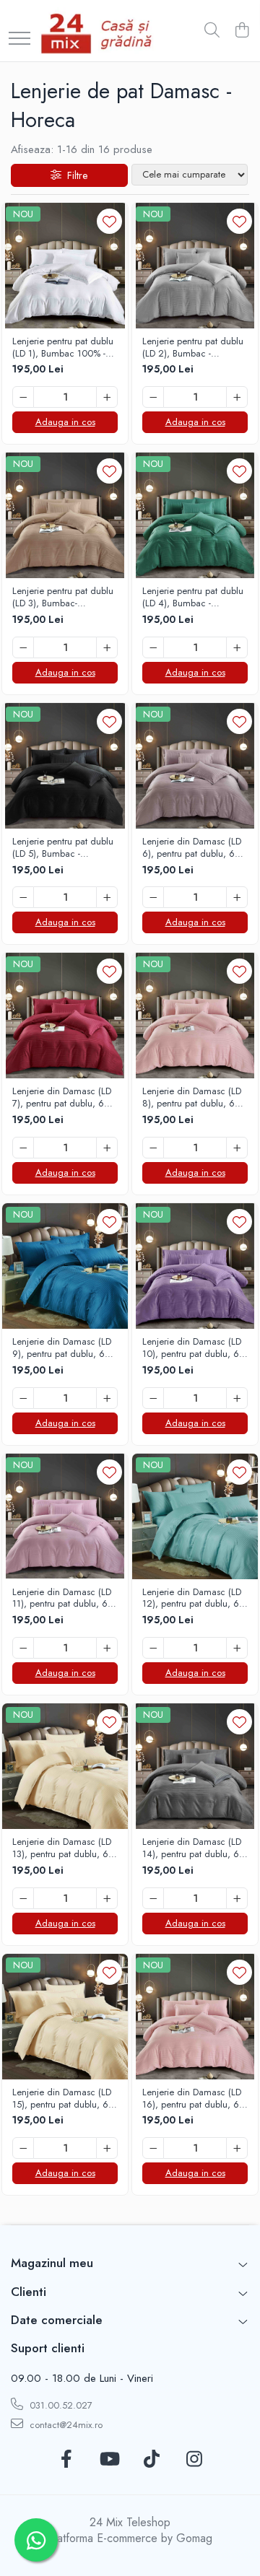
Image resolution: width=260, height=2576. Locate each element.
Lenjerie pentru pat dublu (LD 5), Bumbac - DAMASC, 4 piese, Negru (65, 848)
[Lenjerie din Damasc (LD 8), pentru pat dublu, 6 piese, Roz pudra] (195, 1016)
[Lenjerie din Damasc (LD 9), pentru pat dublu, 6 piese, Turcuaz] (65, 1266)
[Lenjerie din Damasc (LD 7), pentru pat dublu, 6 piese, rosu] (65, 1016)
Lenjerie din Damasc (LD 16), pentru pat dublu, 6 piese (192, 2099)
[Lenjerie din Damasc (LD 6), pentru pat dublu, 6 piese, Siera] (195, 766)
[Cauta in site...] (212, 31)
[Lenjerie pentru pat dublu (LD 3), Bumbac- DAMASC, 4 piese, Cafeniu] (65, 515)
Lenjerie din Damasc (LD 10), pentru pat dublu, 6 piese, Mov (192, 1348)
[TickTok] (151, 2460)
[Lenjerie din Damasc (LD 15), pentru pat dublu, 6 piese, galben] (65, 2017)
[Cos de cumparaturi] (242, 31)
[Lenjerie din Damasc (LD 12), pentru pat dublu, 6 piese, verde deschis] (195, 1516)
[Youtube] (109, 2460)
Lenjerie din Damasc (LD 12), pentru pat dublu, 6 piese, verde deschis (192, 1599)
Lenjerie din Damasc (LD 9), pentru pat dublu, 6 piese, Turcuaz (62, 1348)
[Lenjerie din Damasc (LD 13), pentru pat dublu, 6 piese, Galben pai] (65, 1766)
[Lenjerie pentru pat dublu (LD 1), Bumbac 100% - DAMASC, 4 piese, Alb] (65, 266)
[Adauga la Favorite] (109, 221)
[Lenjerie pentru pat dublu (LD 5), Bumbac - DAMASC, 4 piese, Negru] (65, 766)
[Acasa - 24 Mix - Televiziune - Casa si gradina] (99, 31)
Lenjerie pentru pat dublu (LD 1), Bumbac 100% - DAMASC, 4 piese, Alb (63, 348)
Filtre (74, 175)
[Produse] (19, 39)
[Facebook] (66, 2460)
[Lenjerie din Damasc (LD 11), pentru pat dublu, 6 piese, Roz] (65, 1516)
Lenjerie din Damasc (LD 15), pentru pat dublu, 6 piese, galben (62, 2099)
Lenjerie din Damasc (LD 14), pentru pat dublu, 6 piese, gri (192, 1848)
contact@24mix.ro (65, 2425)
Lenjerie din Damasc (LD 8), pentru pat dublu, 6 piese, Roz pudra (192, 1098)
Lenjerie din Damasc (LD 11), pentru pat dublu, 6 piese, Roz (62, 1599)
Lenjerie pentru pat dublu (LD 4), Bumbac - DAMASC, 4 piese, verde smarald (193, 598)
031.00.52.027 (60, 2405)
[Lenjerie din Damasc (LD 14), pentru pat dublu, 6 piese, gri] (195, 1766)
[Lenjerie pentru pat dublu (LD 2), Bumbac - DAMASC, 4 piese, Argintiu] (195, 266)
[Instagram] (194, 2460)
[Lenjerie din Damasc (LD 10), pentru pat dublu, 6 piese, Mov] (195, 1266)
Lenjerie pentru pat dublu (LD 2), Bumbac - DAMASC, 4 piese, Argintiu (193, 348)
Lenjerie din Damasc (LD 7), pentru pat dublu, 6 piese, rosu (62, 1098)
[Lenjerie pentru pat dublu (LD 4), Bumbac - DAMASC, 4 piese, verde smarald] (195, 515)
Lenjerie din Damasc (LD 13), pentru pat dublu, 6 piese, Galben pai (62, 1848)
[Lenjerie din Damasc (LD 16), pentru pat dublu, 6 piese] (195, 2017)
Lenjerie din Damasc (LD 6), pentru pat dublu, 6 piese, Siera (192, 848)
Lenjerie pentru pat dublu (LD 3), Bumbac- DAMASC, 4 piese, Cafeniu (63, 598)
